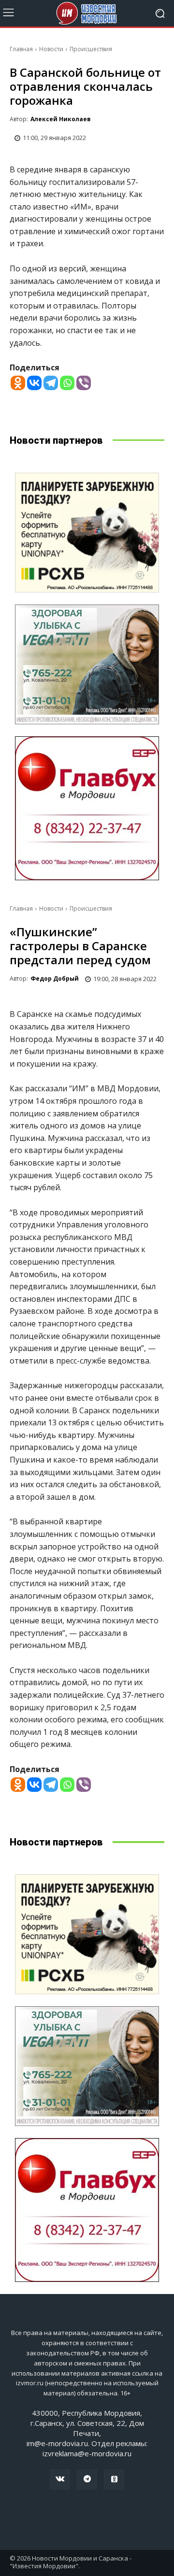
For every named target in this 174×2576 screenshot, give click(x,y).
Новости (51, 49)
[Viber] (84, 383)
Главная (21, 49)
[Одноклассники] (114, 2479)
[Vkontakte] (34, 383)
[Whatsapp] (67, 383)
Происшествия (91, 49)
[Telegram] (51, 383)
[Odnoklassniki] (18, 383)
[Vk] (60, 2479)
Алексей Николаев (61, 119)
